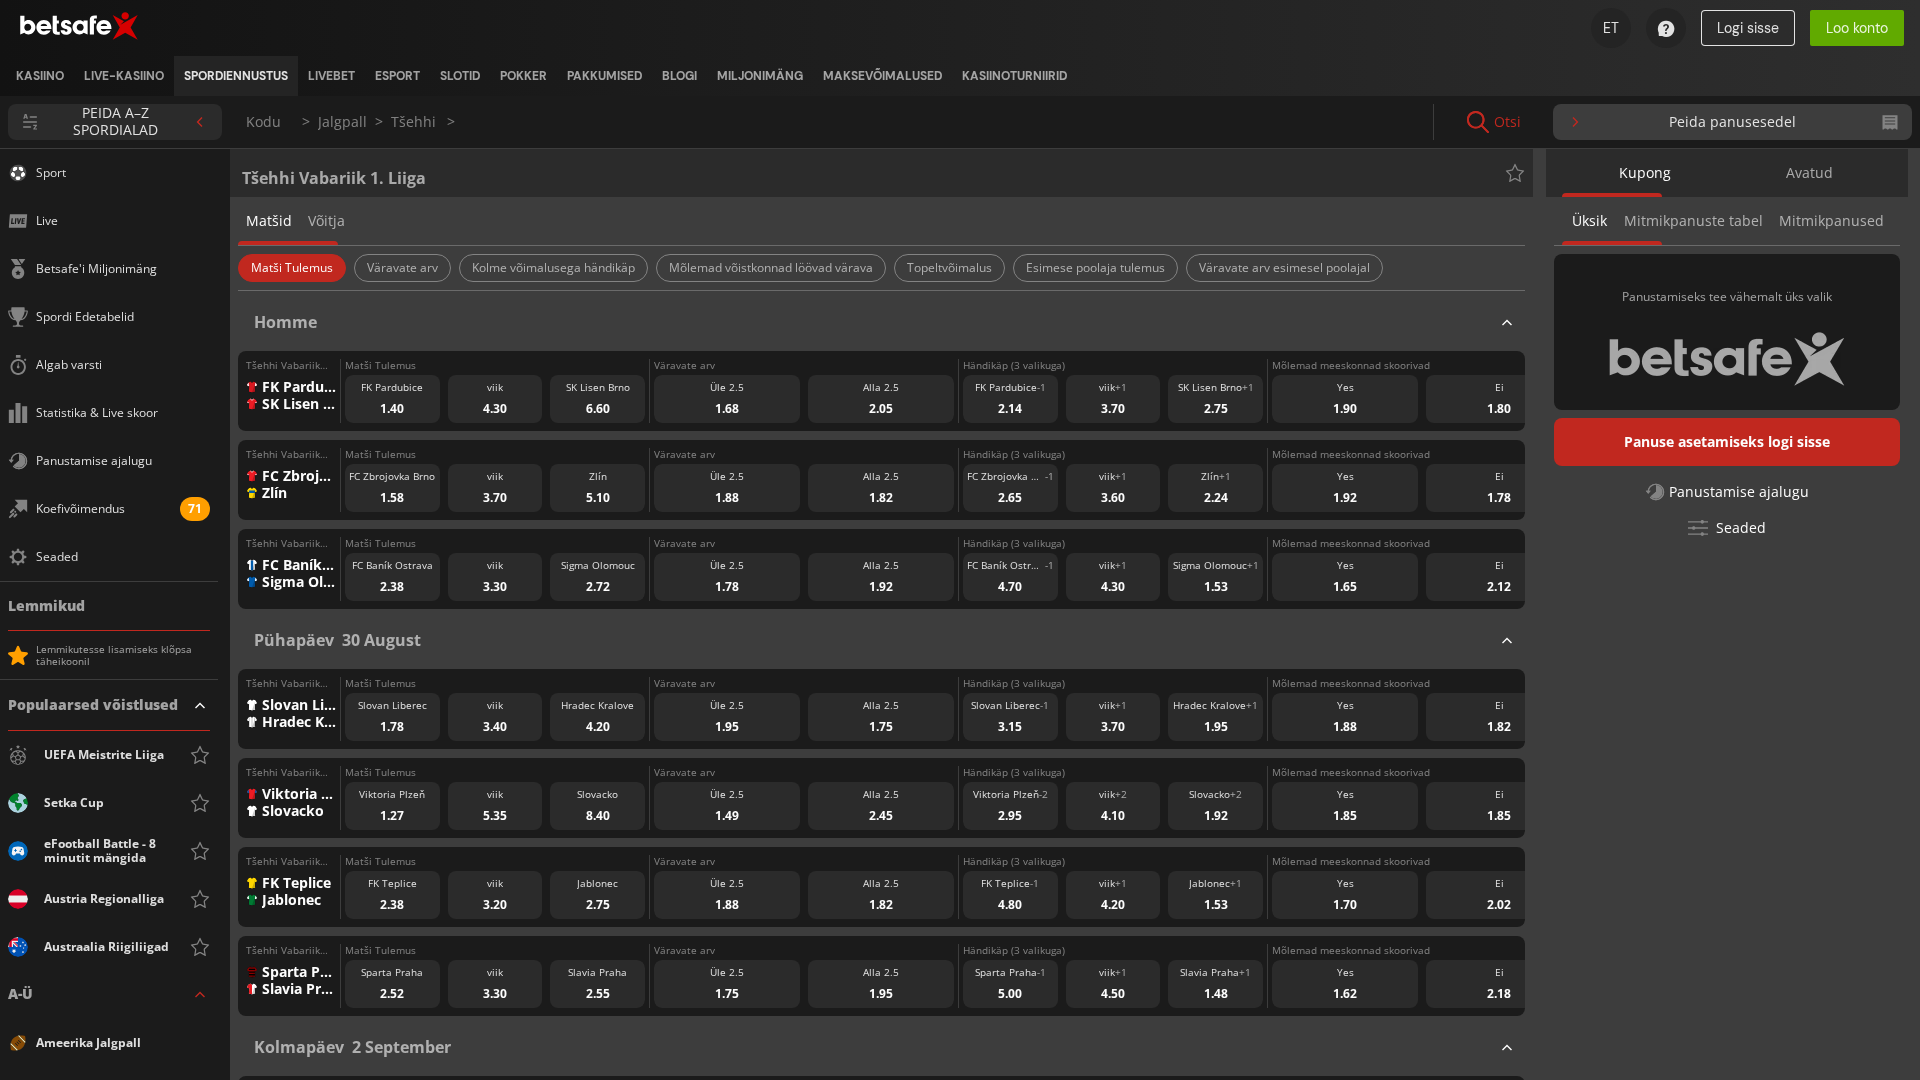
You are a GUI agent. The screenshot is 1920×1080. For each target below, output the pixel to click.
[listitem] (40, 76)
